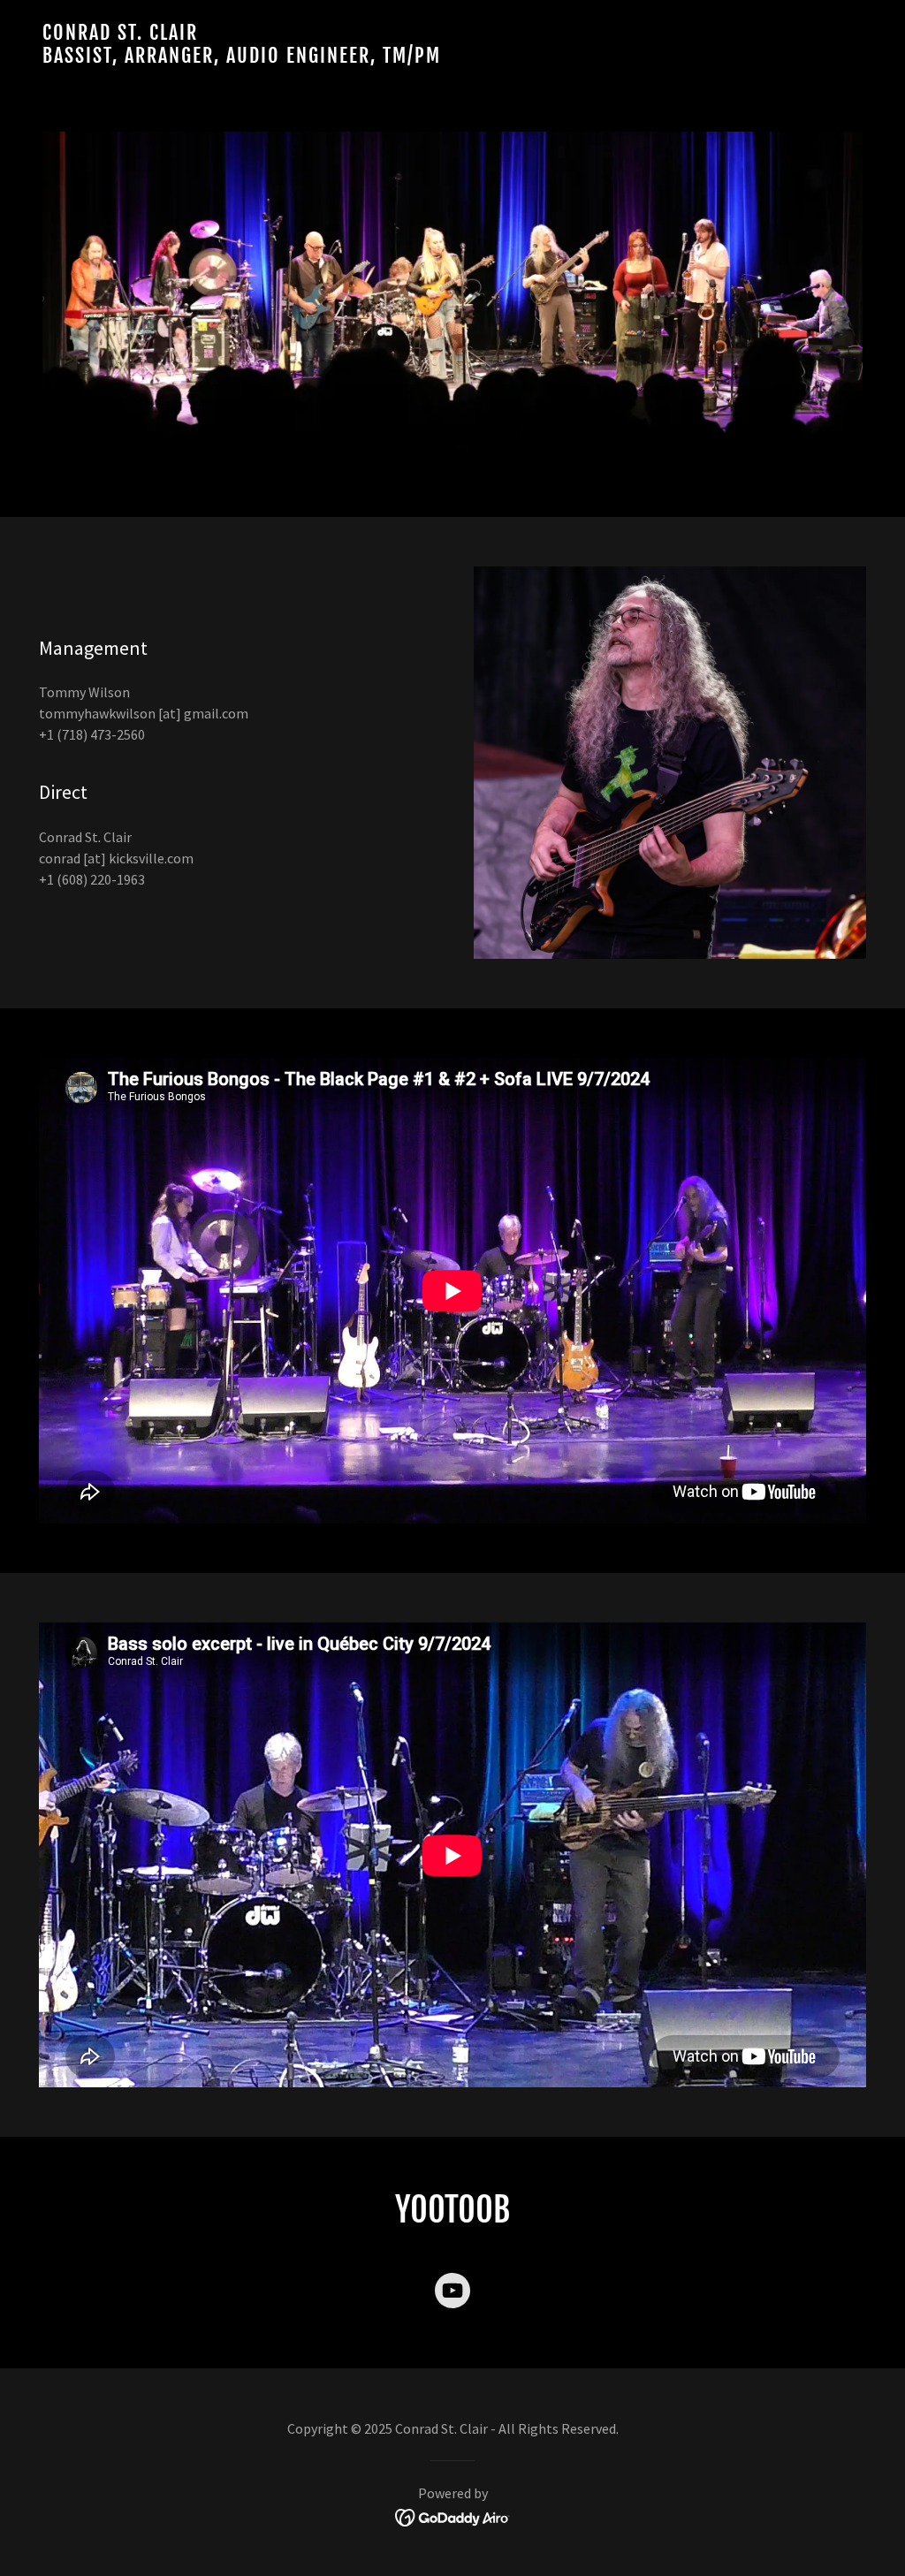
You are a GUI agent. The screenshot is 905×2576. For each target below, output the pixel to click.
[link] (452, 57)
